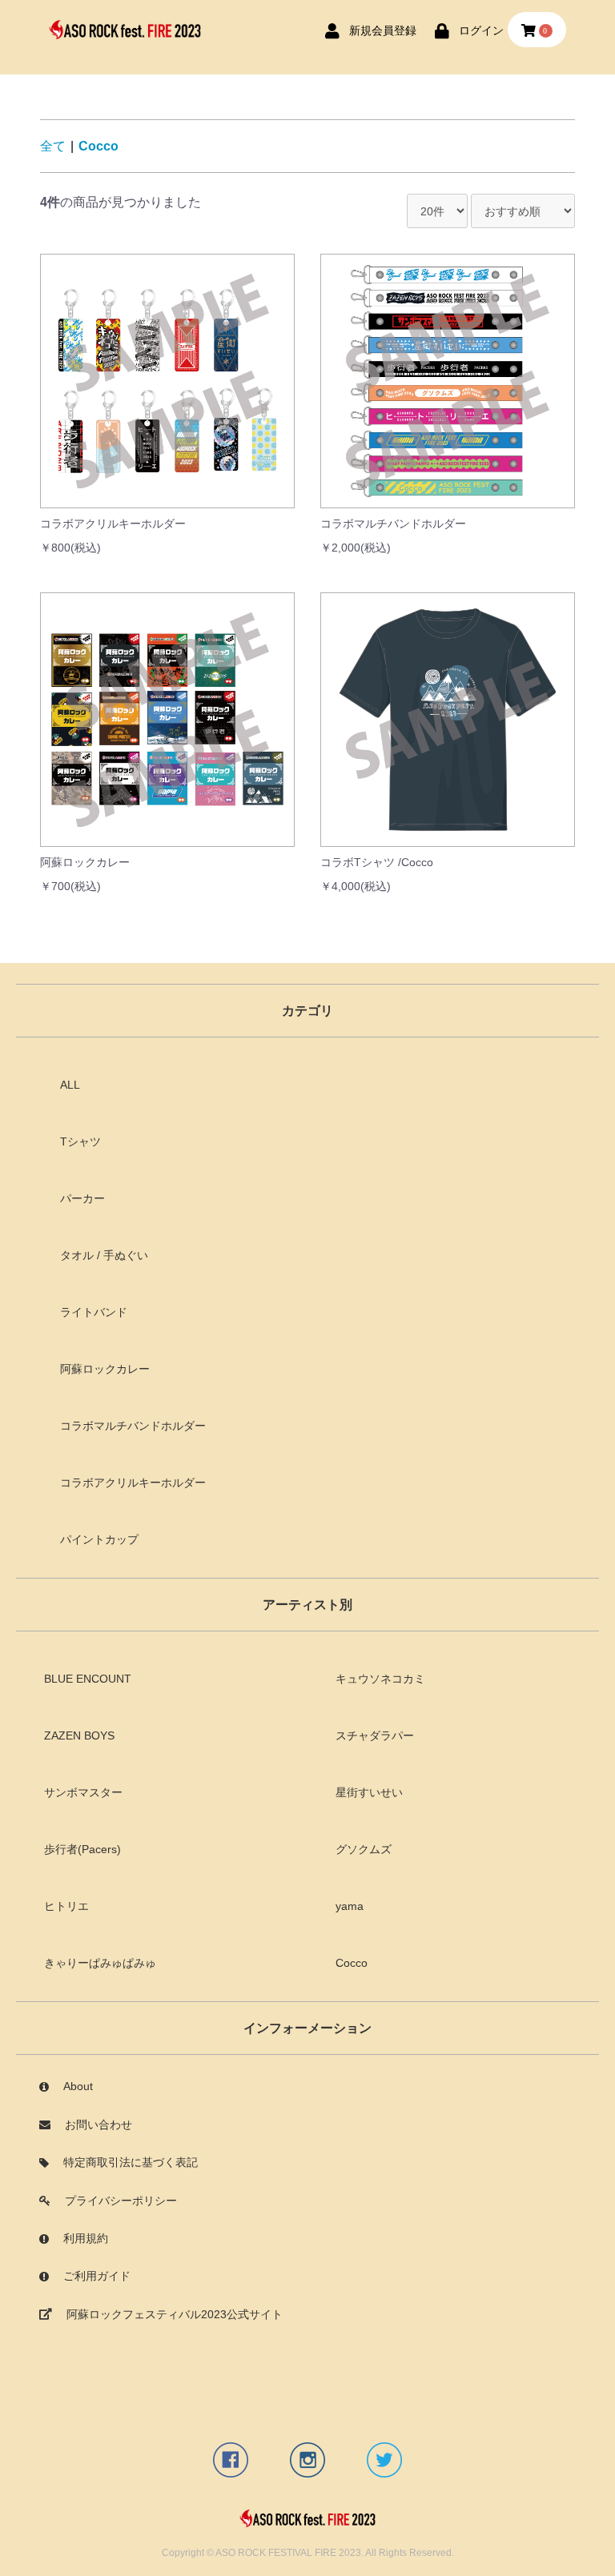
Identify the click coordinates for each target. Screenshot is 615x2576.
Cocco (98, 146)
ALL (70, 1085)
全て (53, 146)
